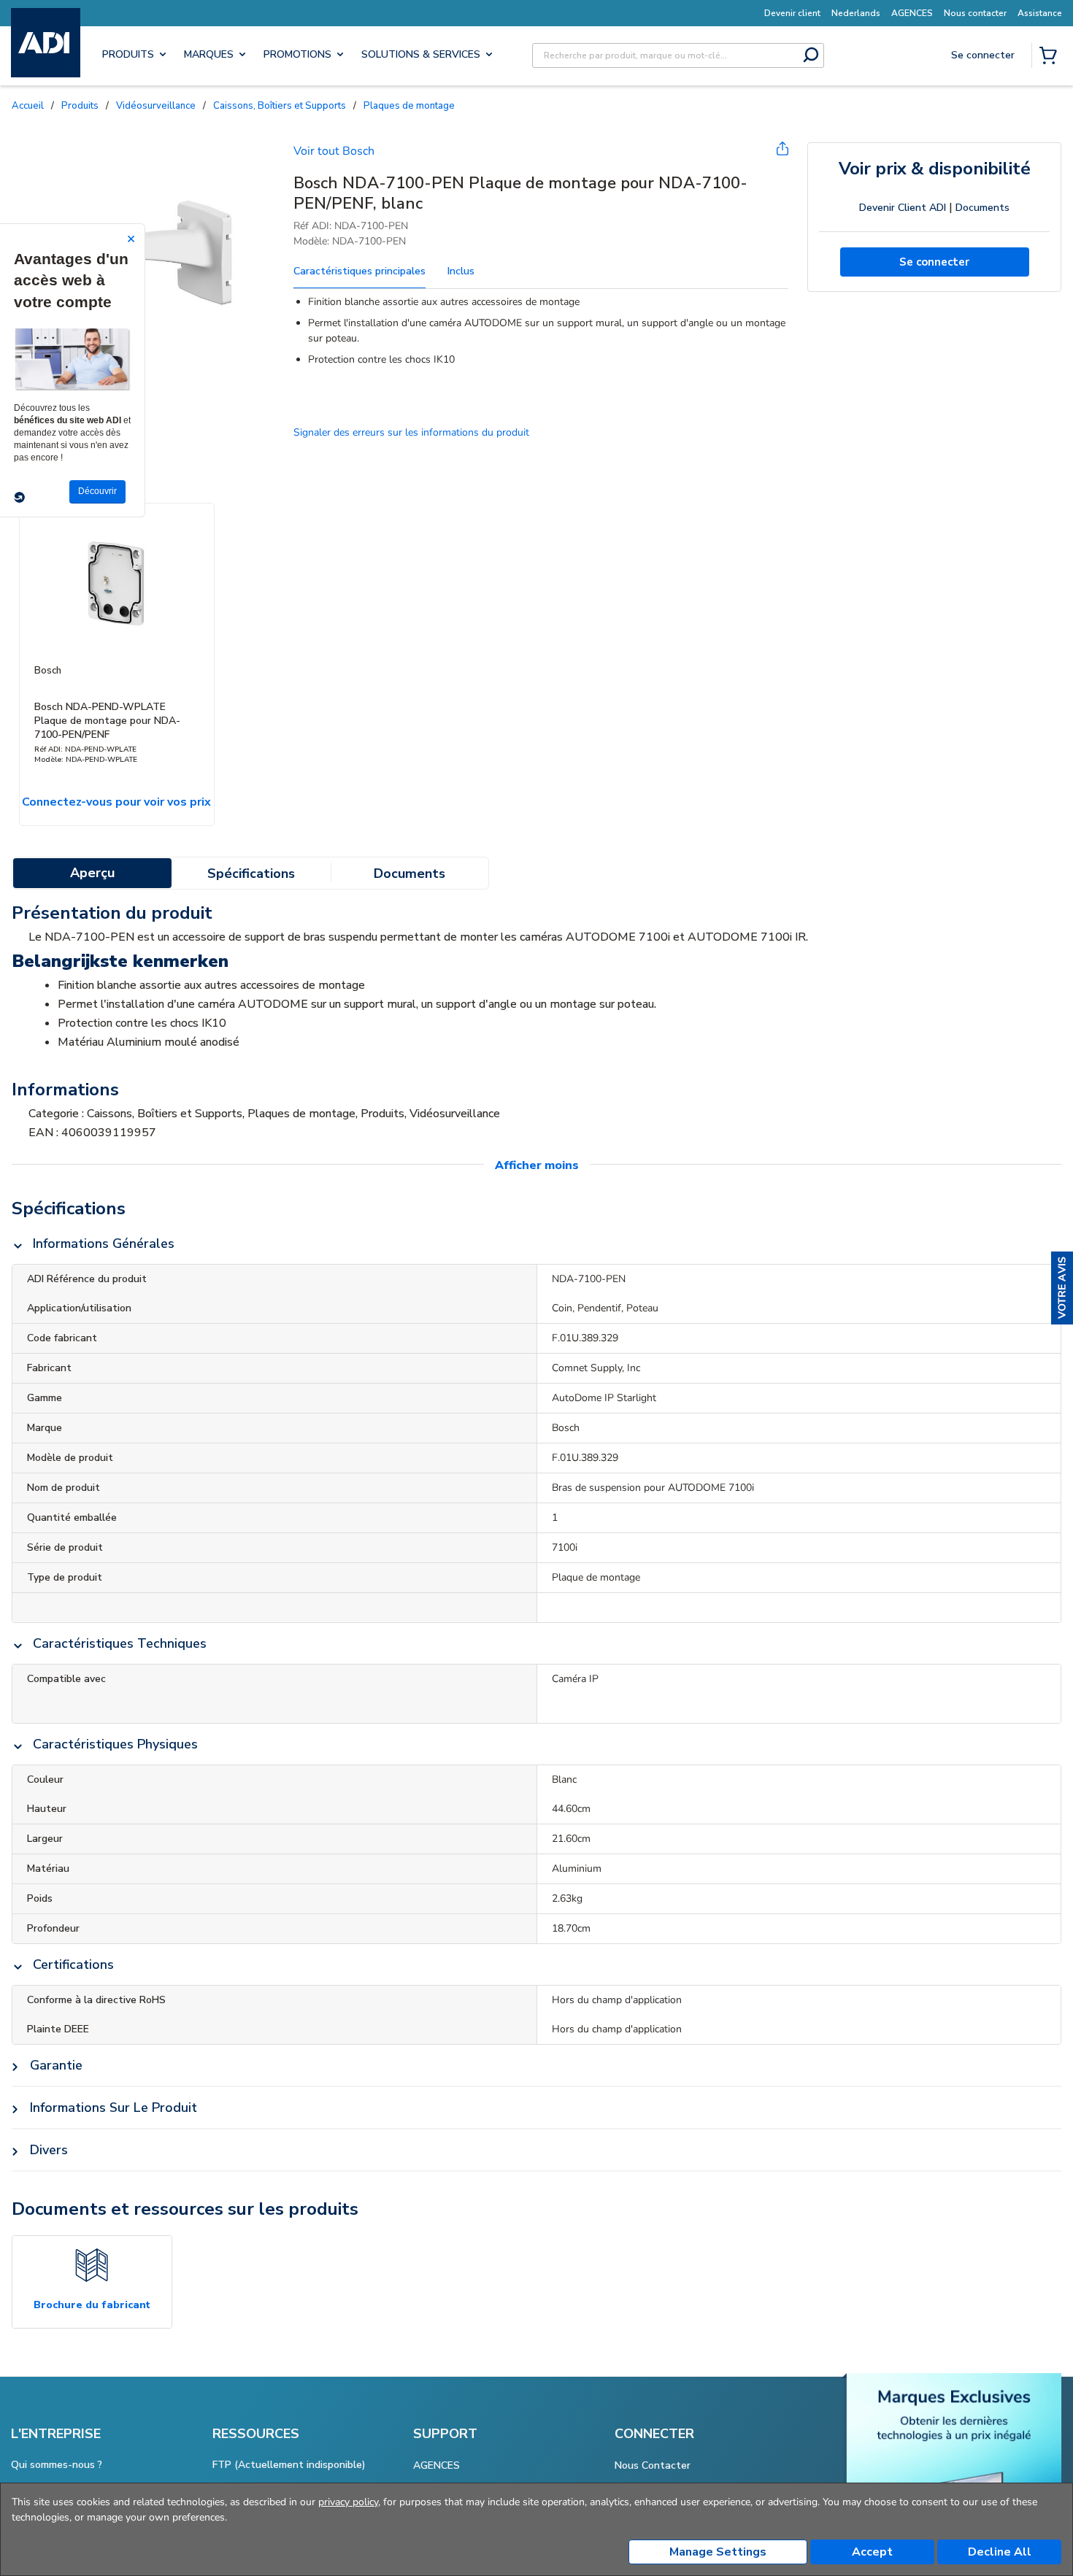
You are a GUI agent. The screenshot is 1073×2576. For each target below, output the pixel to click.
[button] (1062, 1288)
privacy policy (348, 2502)
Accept (872, 2552)
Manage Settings (718, 2552)
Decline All (1000, 2552)
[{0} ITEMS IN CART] (1051, 57)
